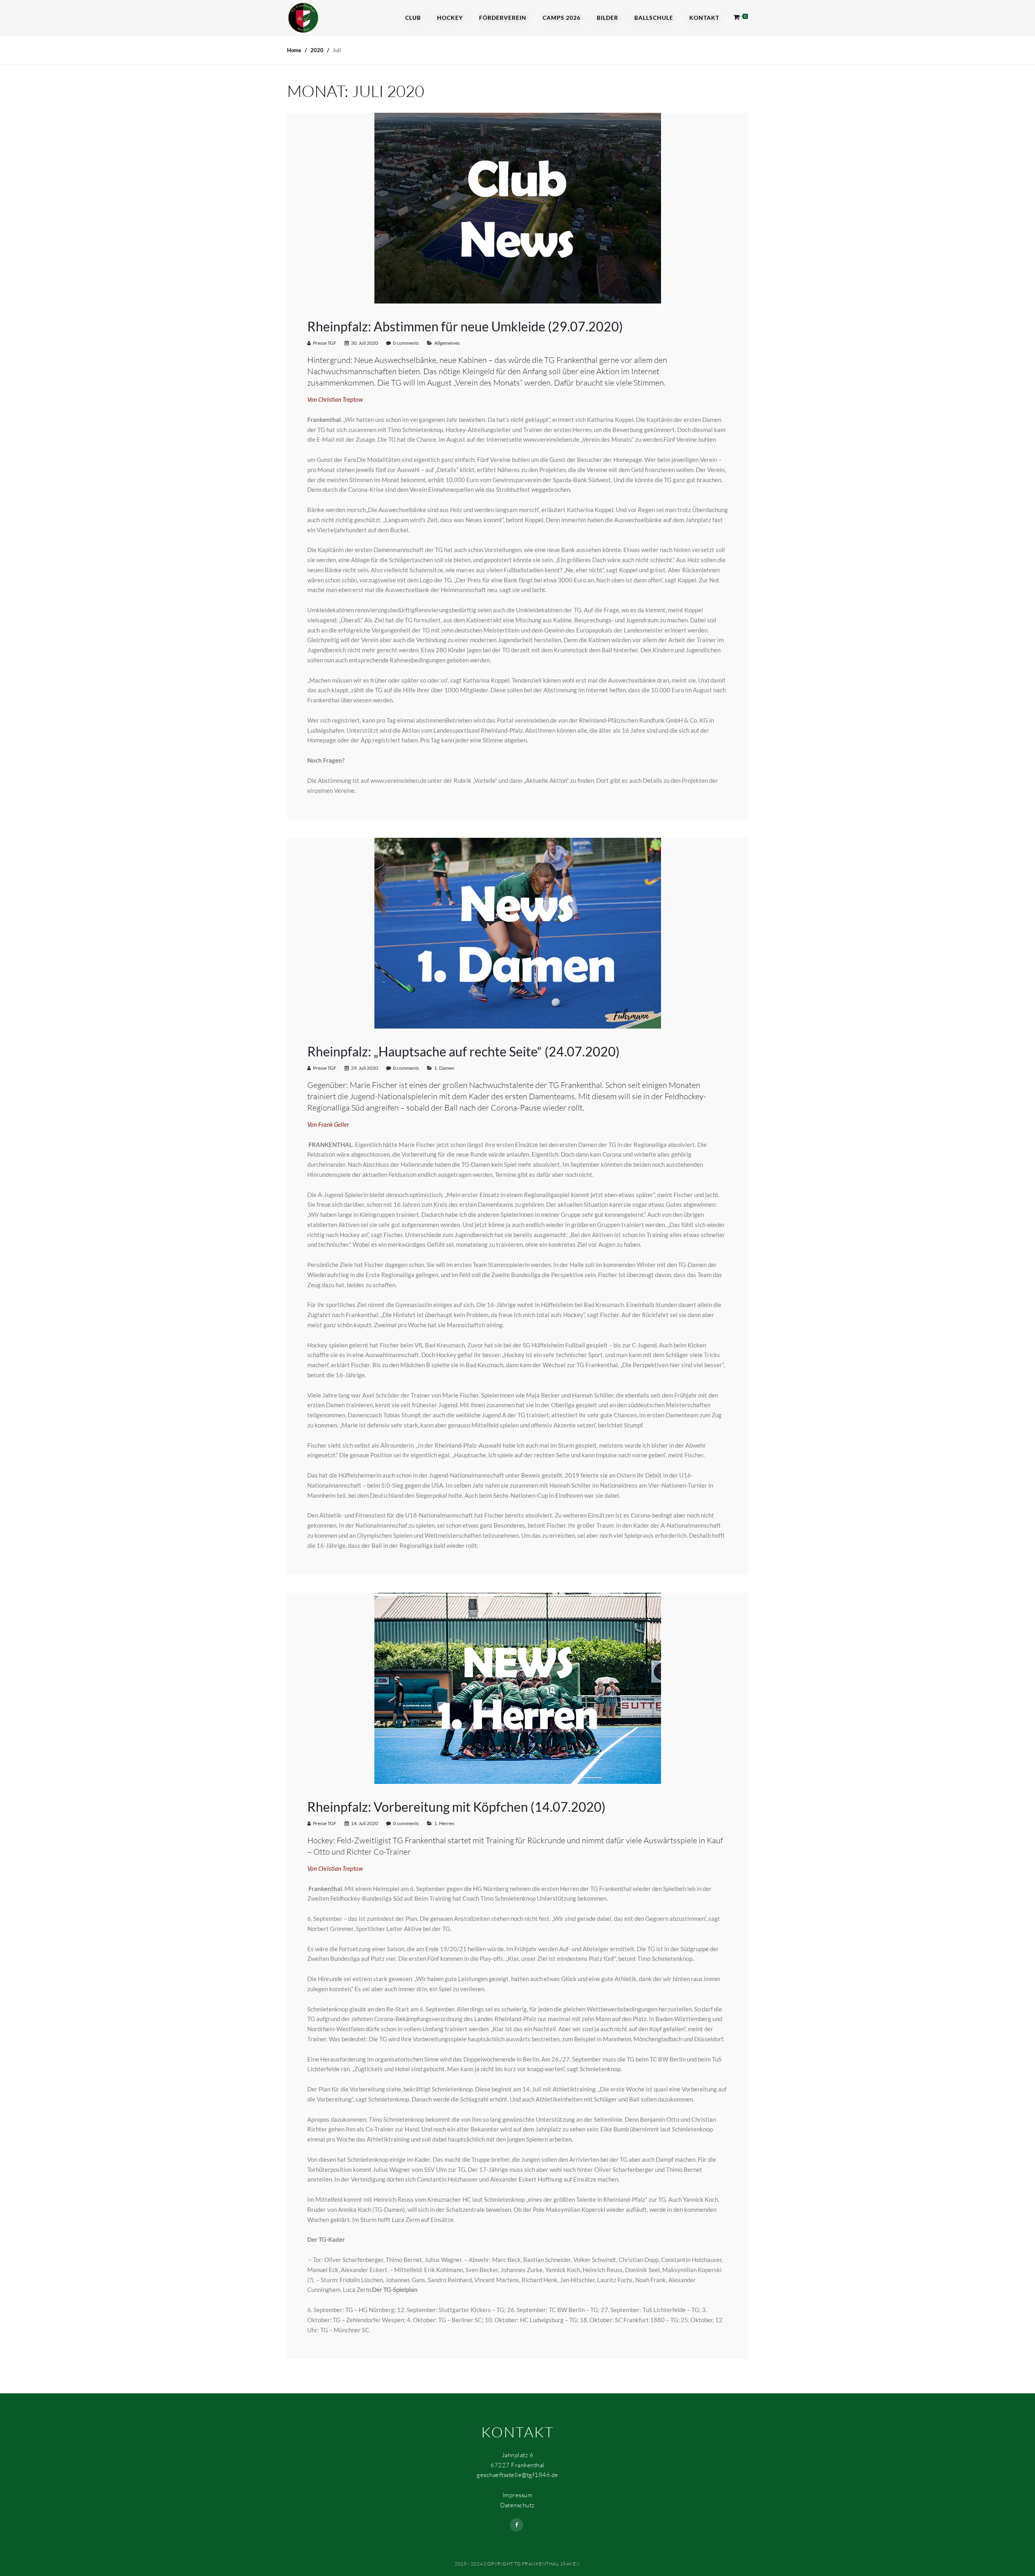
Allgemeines (447, 343)
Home (294, 50)
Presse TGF (325, 343)
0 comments (406, 343)
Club (413, 18)
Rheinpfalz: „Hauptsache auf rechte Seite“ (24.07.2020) (464, 1051)
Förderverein (503, 18)
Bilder (607, 18)
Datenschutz (517, 2505)
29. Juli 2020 (364, 1068)
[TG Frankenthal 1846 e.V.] (303, 17)
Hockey (450, 18)
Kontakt (704, 18)
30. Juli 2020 (364, 343)
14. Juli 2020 (364, 1823)
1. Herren (444, 1823)
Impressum (518, 2495)
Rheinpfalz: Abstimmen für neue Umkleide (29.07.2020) (465, 326)
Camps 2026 (562, 18)
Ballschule (654, 18)
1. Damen (444, 1068)
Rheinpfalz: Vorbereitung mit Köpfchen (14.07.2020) (456, 1807)
